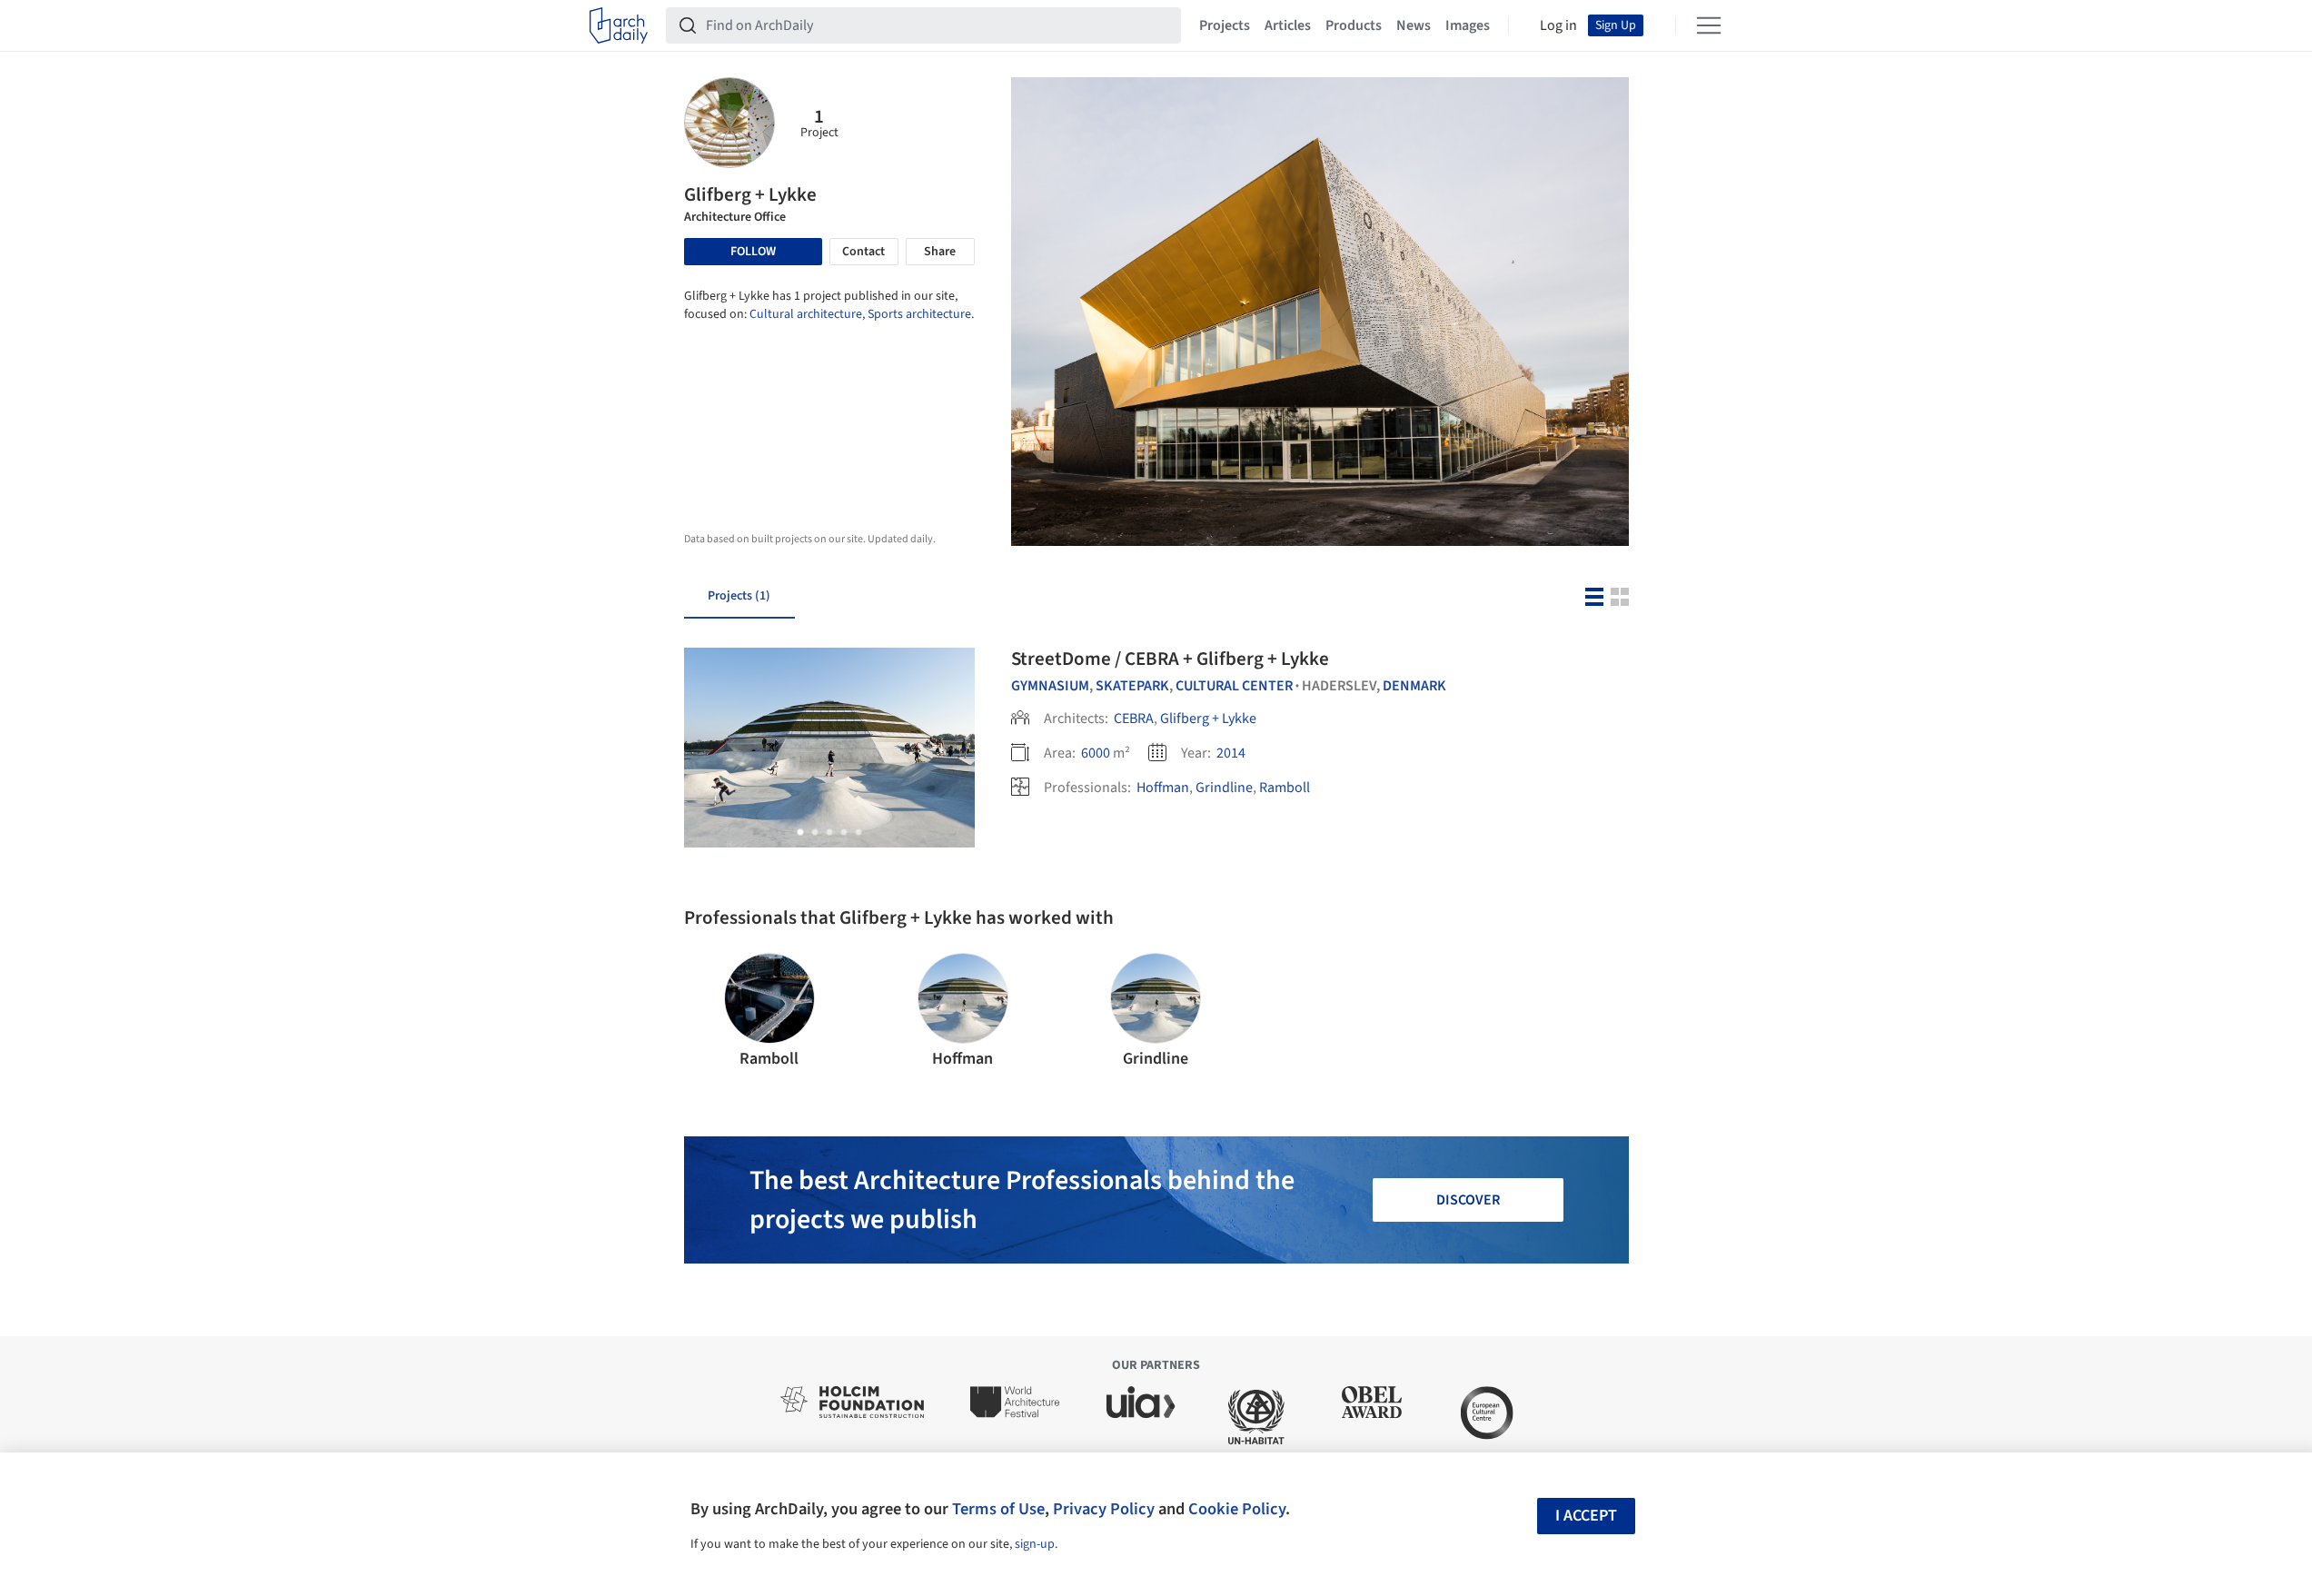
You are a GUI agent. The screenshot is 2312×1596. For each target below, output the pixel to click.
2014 (1231, 753)
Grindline (1224, 788)
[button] (800, 832)
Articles (1288, 25)
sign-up (1035, 1544)
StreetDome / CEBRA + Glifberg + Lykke (1170, 659)
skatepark (1132, 686)
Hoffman (1163, 788)
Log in (1558, 25)
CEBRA (1134, 719)
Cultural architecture (806, 314)
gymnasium (1050, 686)
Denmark (1414, 686)
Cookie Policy (1237, 1509)
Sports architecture (919, 314)
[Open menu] (1709, 25)
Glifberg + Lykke (1208, 719)
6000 (1096, 753)
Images (1468, 25)
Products (1354, 25)
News (1414, 25)
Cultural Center (1234, 686)
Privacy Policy (1104, 1509)
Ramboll (1285, 788)
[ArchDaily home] (619, 25)
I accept (1586, 1516)
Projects (1225, 25)
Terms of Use (998, 1509)
